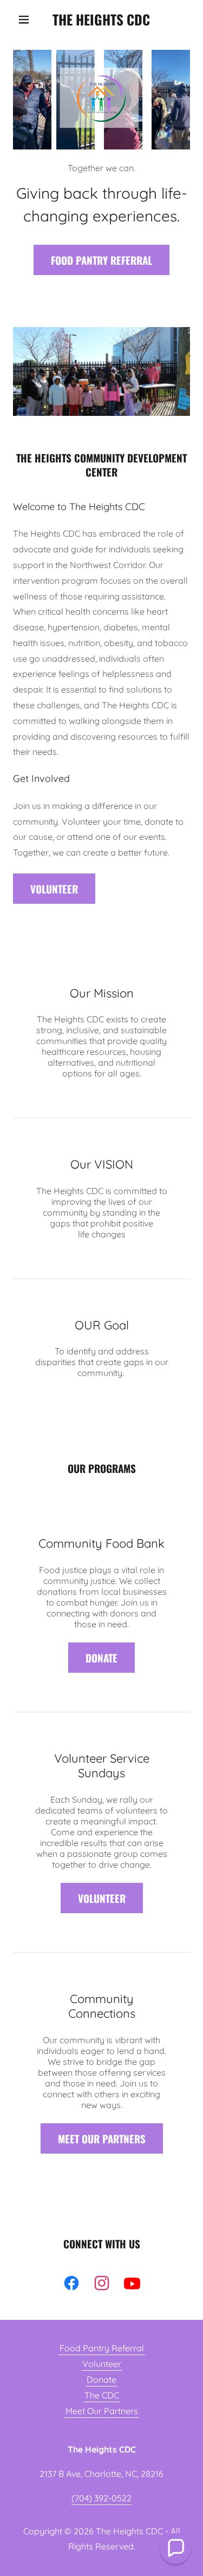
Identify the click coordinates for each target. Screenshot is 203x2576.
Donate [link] (101, 2379)
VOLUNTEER (54, 889)
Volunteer (102, 1898)
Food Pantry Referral (101, 260)
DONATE (101, 1658)
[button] (26, 19)
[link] (101, 19)
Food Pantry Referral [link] (102, 2348)
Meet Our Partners (102, 2138)
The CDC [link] (102, 2395)
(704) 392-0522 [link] (101, 2498)
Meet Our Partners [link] (102, 2411)
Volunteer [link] (102, 2364)
